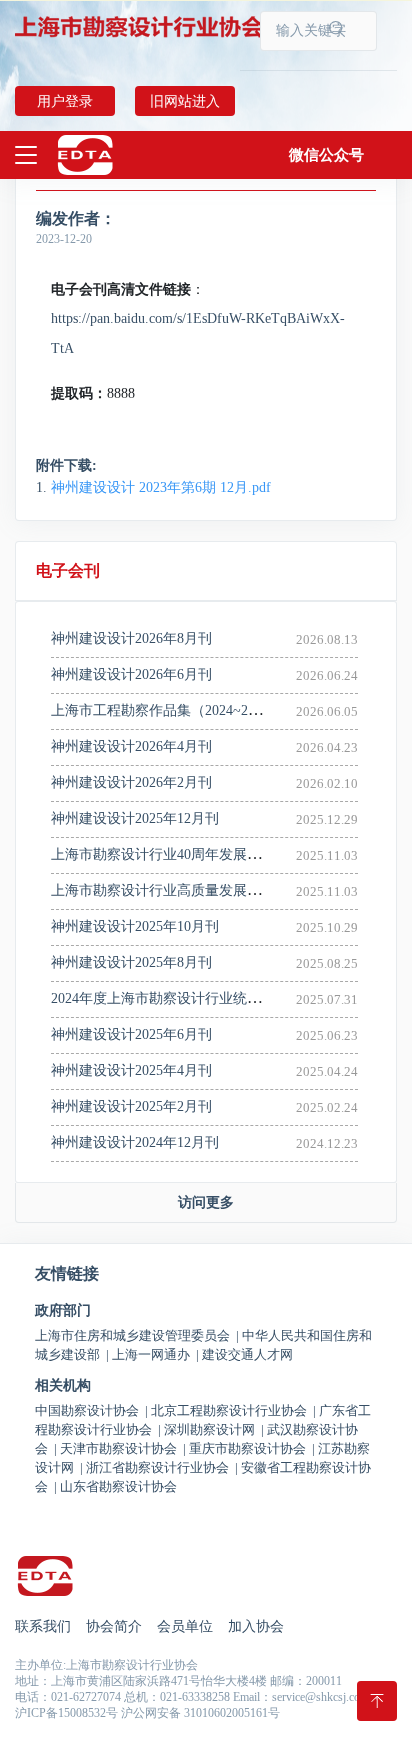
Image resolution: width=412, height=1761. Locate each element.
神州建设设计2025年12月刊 (135, 818)
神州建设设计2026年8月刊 (131, 638)
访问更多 (206, 1202)
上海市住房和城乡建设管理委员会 (137, 1335)
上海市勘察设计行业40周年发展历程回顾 (177, 854)
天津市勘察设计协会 (123, 1448)
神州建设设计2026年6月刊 (131, 674)
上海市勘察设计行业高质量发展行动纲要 (177, 890)
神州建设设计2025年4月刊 (131, 1070)
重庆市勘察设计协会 (252, 1448)
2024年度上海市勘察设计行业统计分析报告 (184, 998)
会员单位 (185, 1626)
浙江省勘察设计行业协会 (162, 1467)
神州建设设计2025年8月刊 (131, 962)
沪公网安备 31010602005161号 (200, 1713)
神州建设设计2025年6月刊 (131, 1034)
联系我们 (43, 1626)
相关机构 (63, 1386)
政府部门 (63, 1311)
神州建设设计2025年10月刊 (135, 926)
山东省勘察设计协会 (118, 1486)
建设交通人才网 (247, 1354)
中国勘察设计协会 (91, 1410)
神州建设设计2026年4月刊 (131, 746)
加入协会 (256, 1626)
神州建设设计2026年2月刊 (131, 782)
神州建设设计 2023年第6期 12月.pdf (161, 487)
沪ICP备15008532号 (66, 1713)
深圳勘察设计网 (214, 1429)
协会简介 (114, 1626)
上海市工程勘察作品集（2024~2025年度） (181, 710)
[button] (326, 155)
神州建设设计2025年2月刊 (131, 1106)
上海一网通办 (155, 1354)
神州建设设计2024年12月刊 (135, 1142)
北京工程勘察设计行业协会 (233, 1410)
